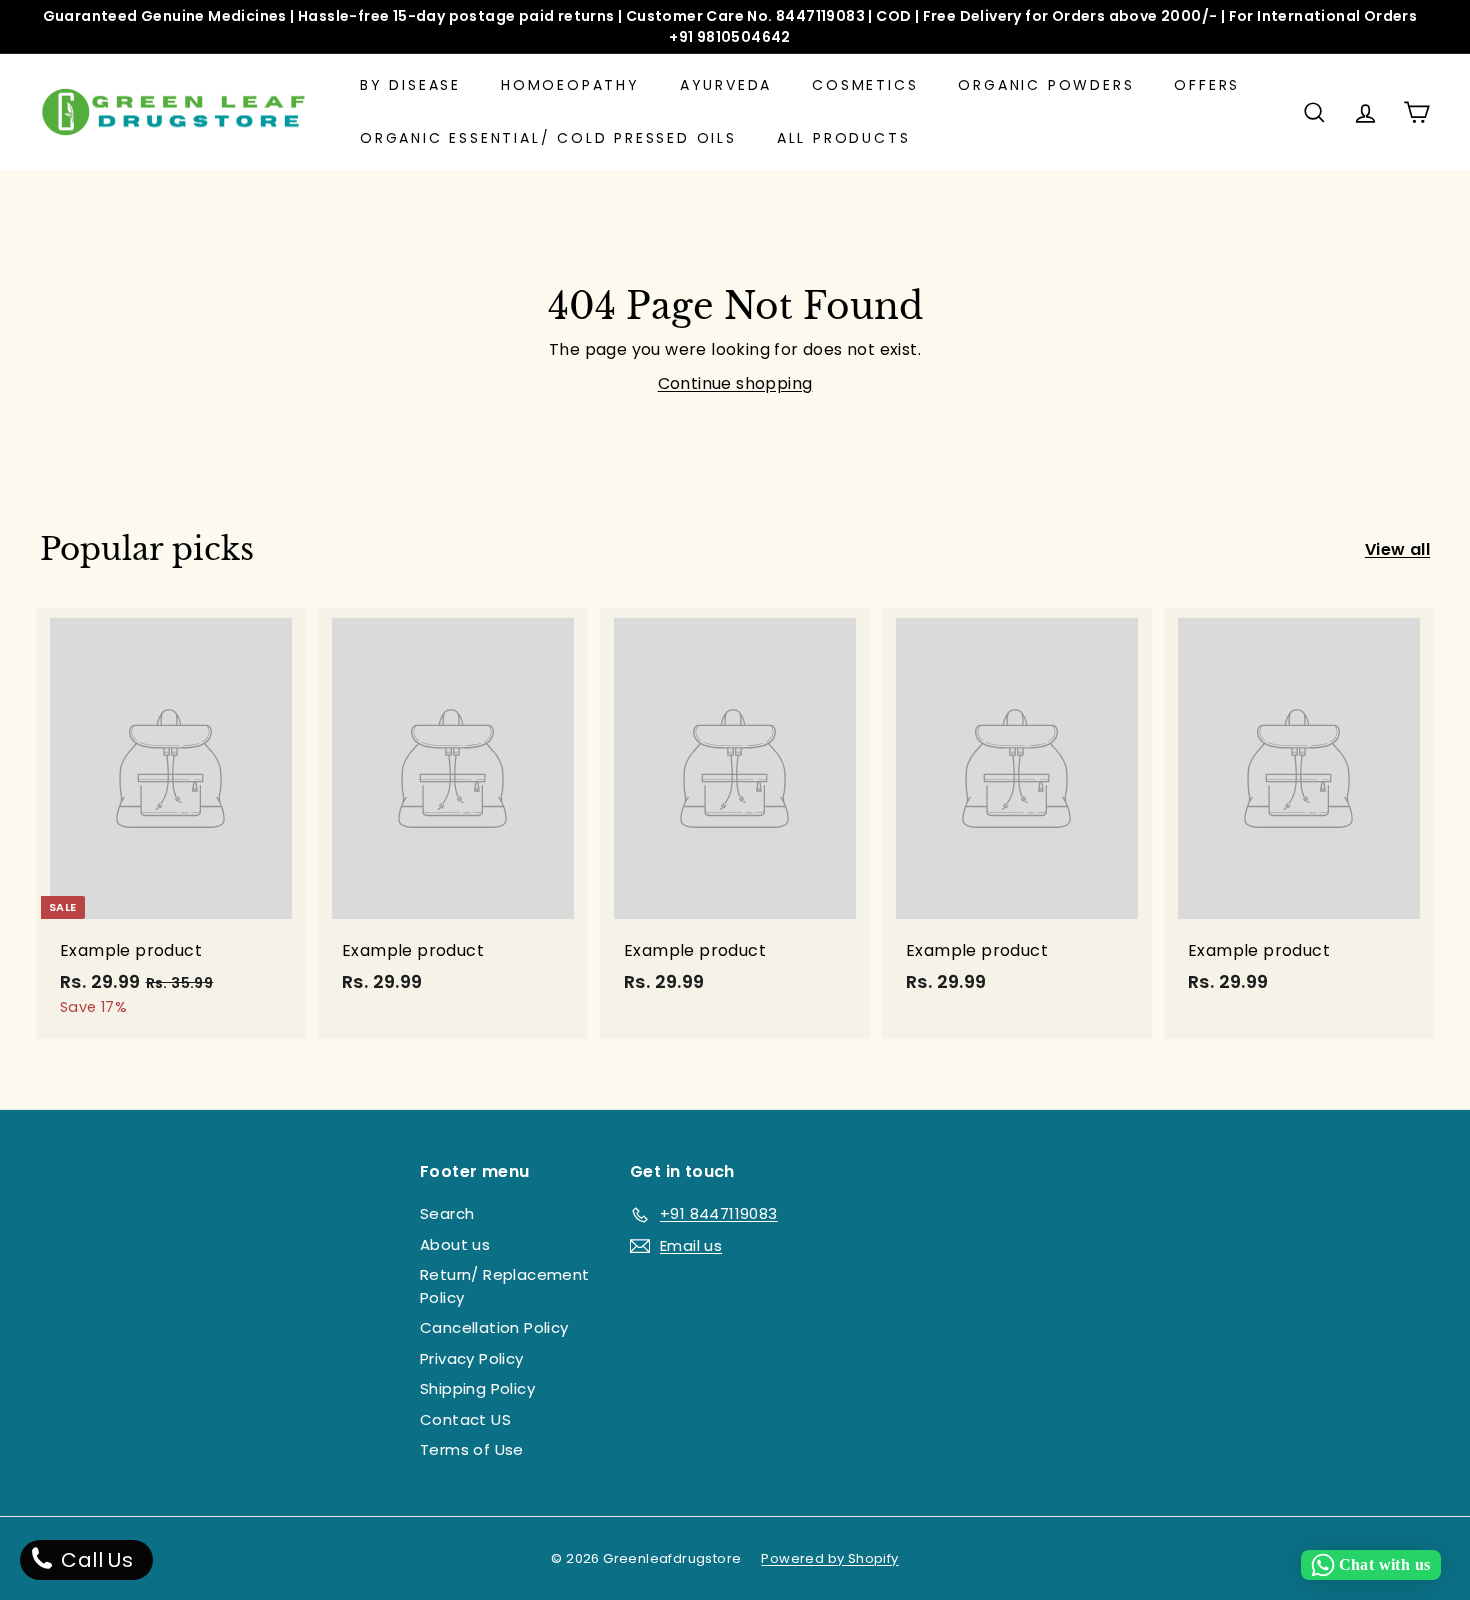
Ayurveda (726, 85)
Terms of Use (472, 1449)
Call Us (94, 1560)
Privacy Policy (472, 1358)
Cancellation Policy (494, 1327)
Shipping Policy (477, 1388)
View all (1397, 549)
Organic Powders (1046, 85)
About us (455, 1244)
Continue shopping (735, 383)
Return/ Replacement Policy (505, 1286)
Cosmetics (865, 85)
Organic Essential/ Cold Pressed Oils (548, 138)
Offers (1207, 85)
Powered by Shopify (829, 1558)
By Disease (410, 85)
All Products (844, 138)
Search (447, 1213)
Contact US (465, 1419)
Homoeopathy (570, 85)
